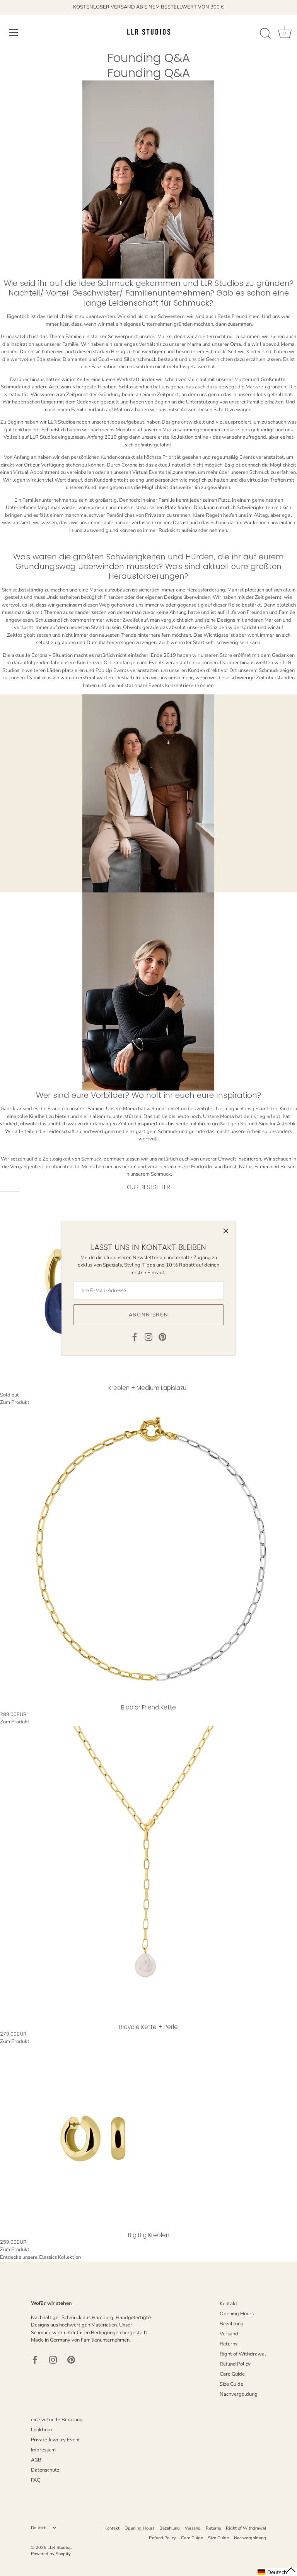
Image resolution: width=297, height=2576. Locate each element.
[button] (277, 2572)
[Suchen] (265, 34)
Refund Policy (235, 2364)
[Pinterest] (162, 1337)
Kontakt (229, 2304)
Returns (229, 2344)
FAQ (36, 2480)
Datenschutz (45, 2470)
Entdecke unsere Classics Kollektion (40, 2257)
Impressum (43, 2450)
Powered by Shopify (51, 2554)
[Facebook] (135, 1337)
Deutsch (39, 2528)
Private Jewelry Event (55, 2440)
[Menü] (14, 32)
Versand (229, 2334)
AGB (36, 2460)
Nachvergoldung (239, 2394)
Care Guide (232, 2374)
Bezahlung (232, 2324)
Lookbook (42, 2430)
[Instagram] (148, 1337)
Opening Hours (237, 2314)
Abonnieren (149, 1315)
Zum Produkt (15, 1402)
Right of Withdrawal (243, 2354)
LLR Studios (59, 2548)
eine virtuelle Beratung (57, 2420)
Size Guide (231, 2384)
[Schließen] (226, 1231)
